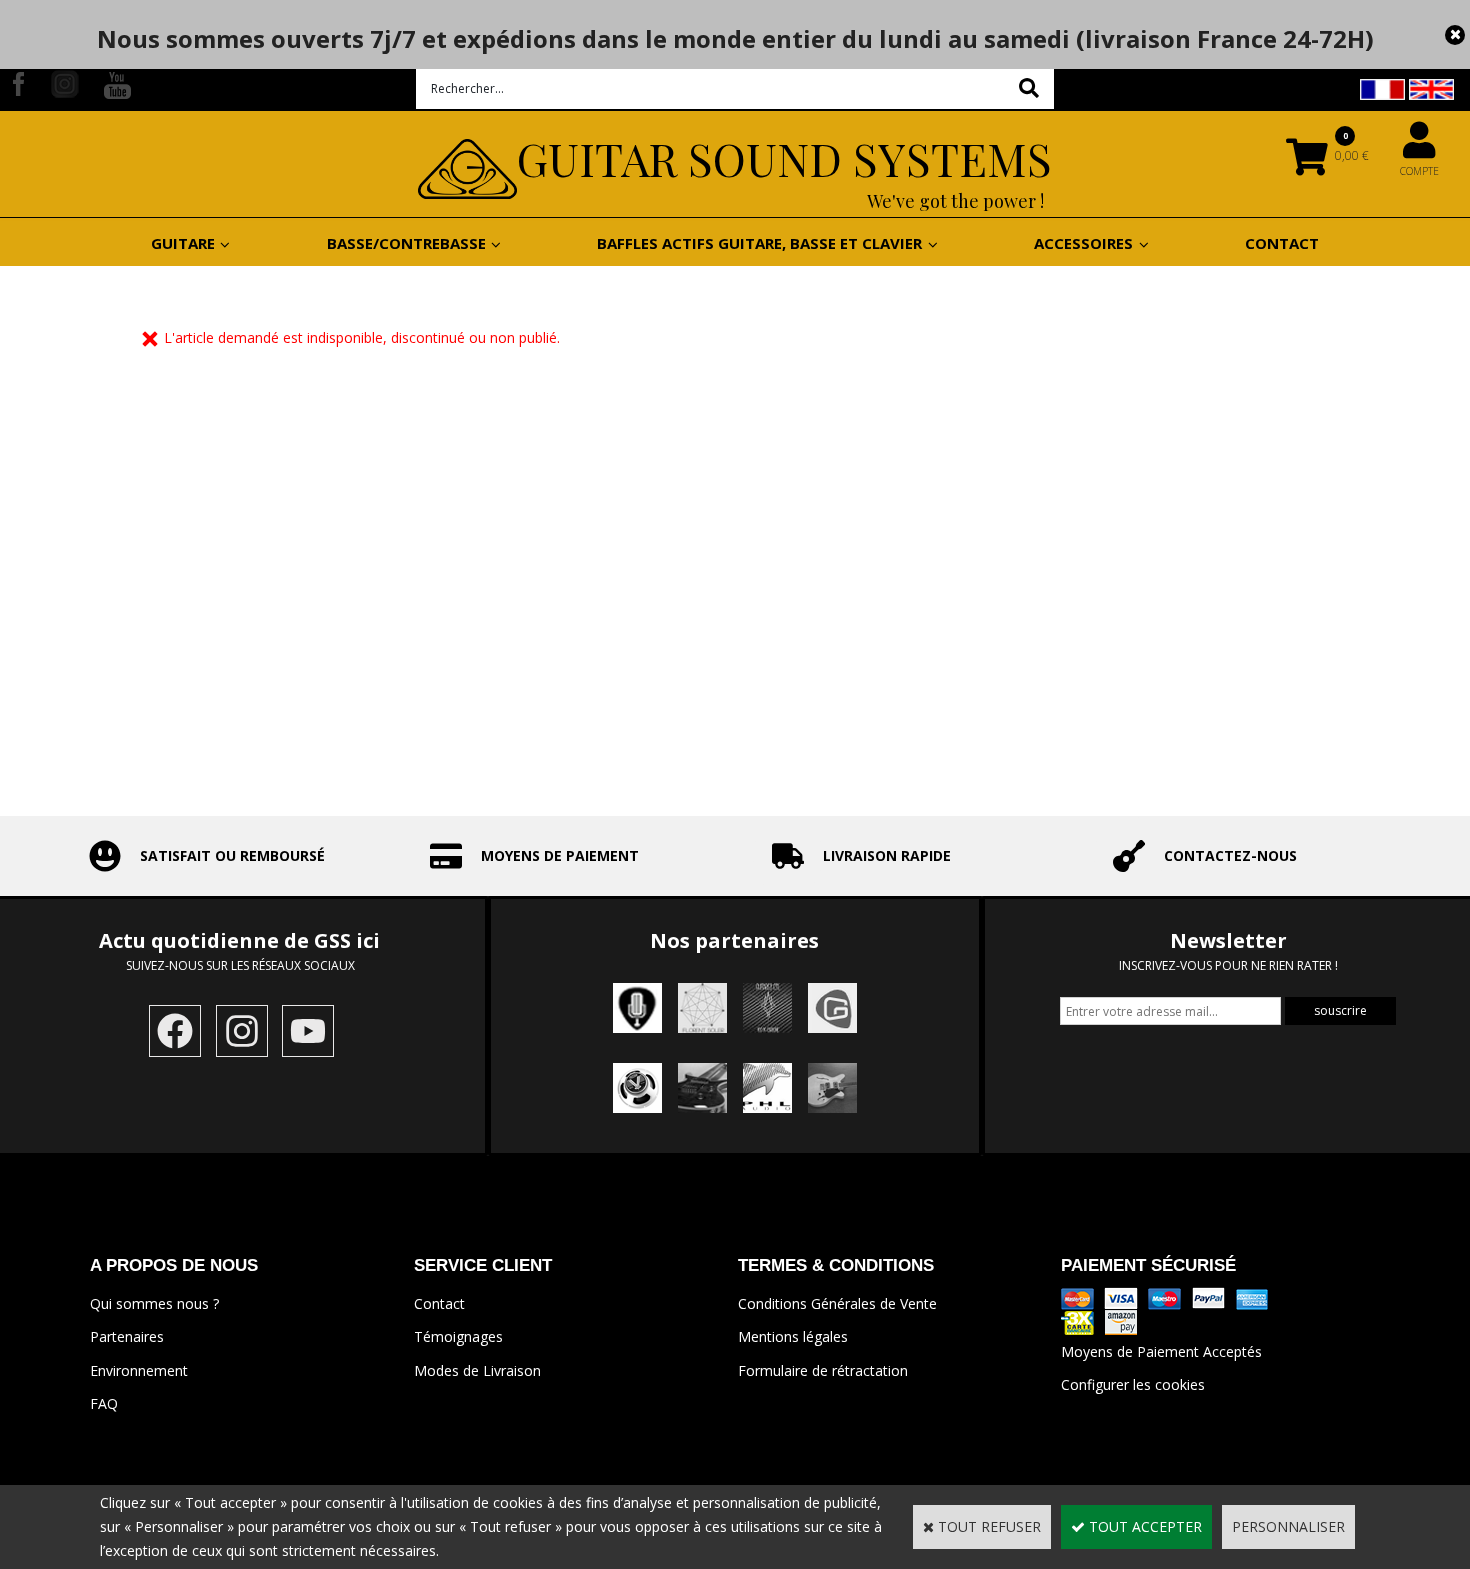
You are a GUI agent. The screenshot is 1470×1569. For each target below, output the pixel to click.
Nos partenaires (734, 940)
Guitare (183, 243)
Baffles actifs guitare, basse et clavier (759, 243)
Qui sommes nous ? (154, 1303)
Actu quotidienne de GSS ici (242, 940)
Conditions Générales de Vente (837, 1303)
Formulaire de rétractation (823, 1370)
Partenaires (127, 1336)
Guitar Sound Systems (784, 158)
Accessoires (1083, 243)
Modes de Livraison (477, 1370)
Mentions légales (793, 1336)
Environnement (139, 1370)
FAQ (104, 1403)
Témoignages (458, 1336)
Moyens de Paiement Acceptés (1161, 1351)
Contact (1282, 243)
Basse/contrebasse (406, 243)
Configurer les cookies (1133, 1384)
